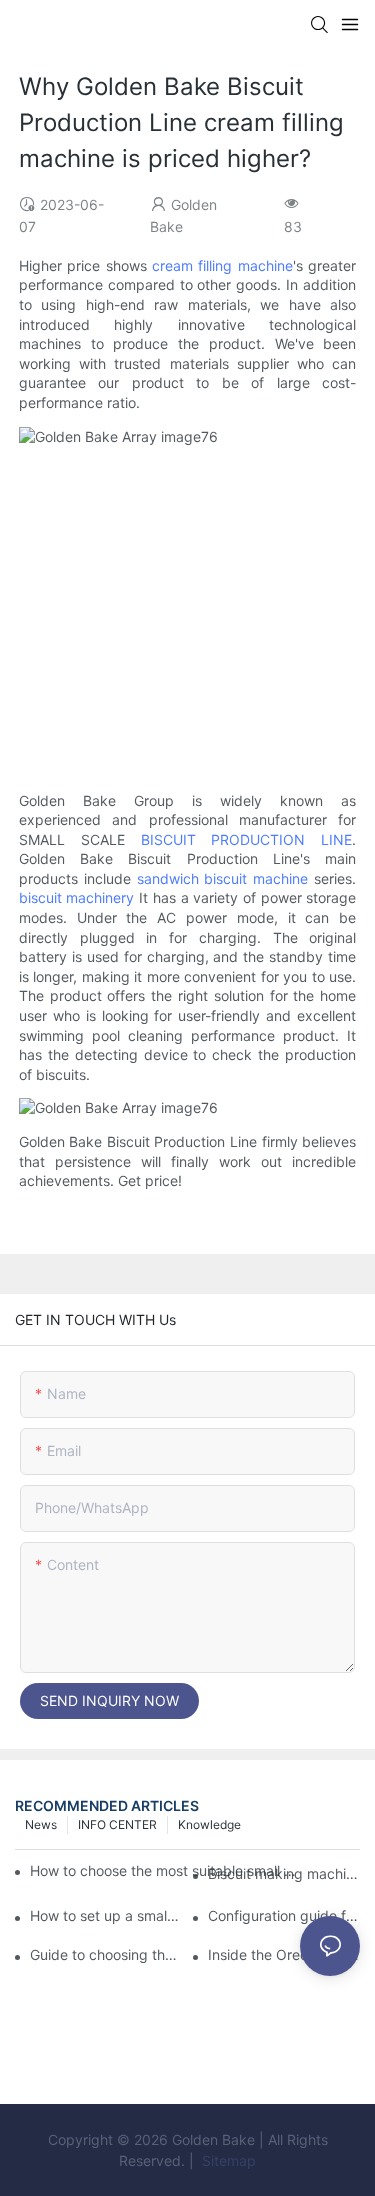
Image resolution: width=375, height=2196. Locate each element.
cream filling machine (222, 265)
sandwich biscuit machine (223, 878)
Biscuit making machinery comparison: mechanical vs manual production (284, 1873)
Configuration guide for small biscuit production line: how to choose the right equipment (284, 1915)
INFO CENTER (117, 1824)
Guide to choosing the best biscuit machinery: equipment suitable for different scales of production (106, 1954)
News (41, 1824)
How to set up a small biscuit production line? (106, 1915)
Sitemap (227, 2160)
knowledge (209, 1824)
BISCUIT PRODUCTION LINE (247, 839)
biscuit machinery (77, 897)
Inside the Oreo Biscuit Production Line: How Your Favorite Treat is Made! (284, 1954)
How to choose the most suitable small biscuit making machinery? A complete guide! (164, 1870)
